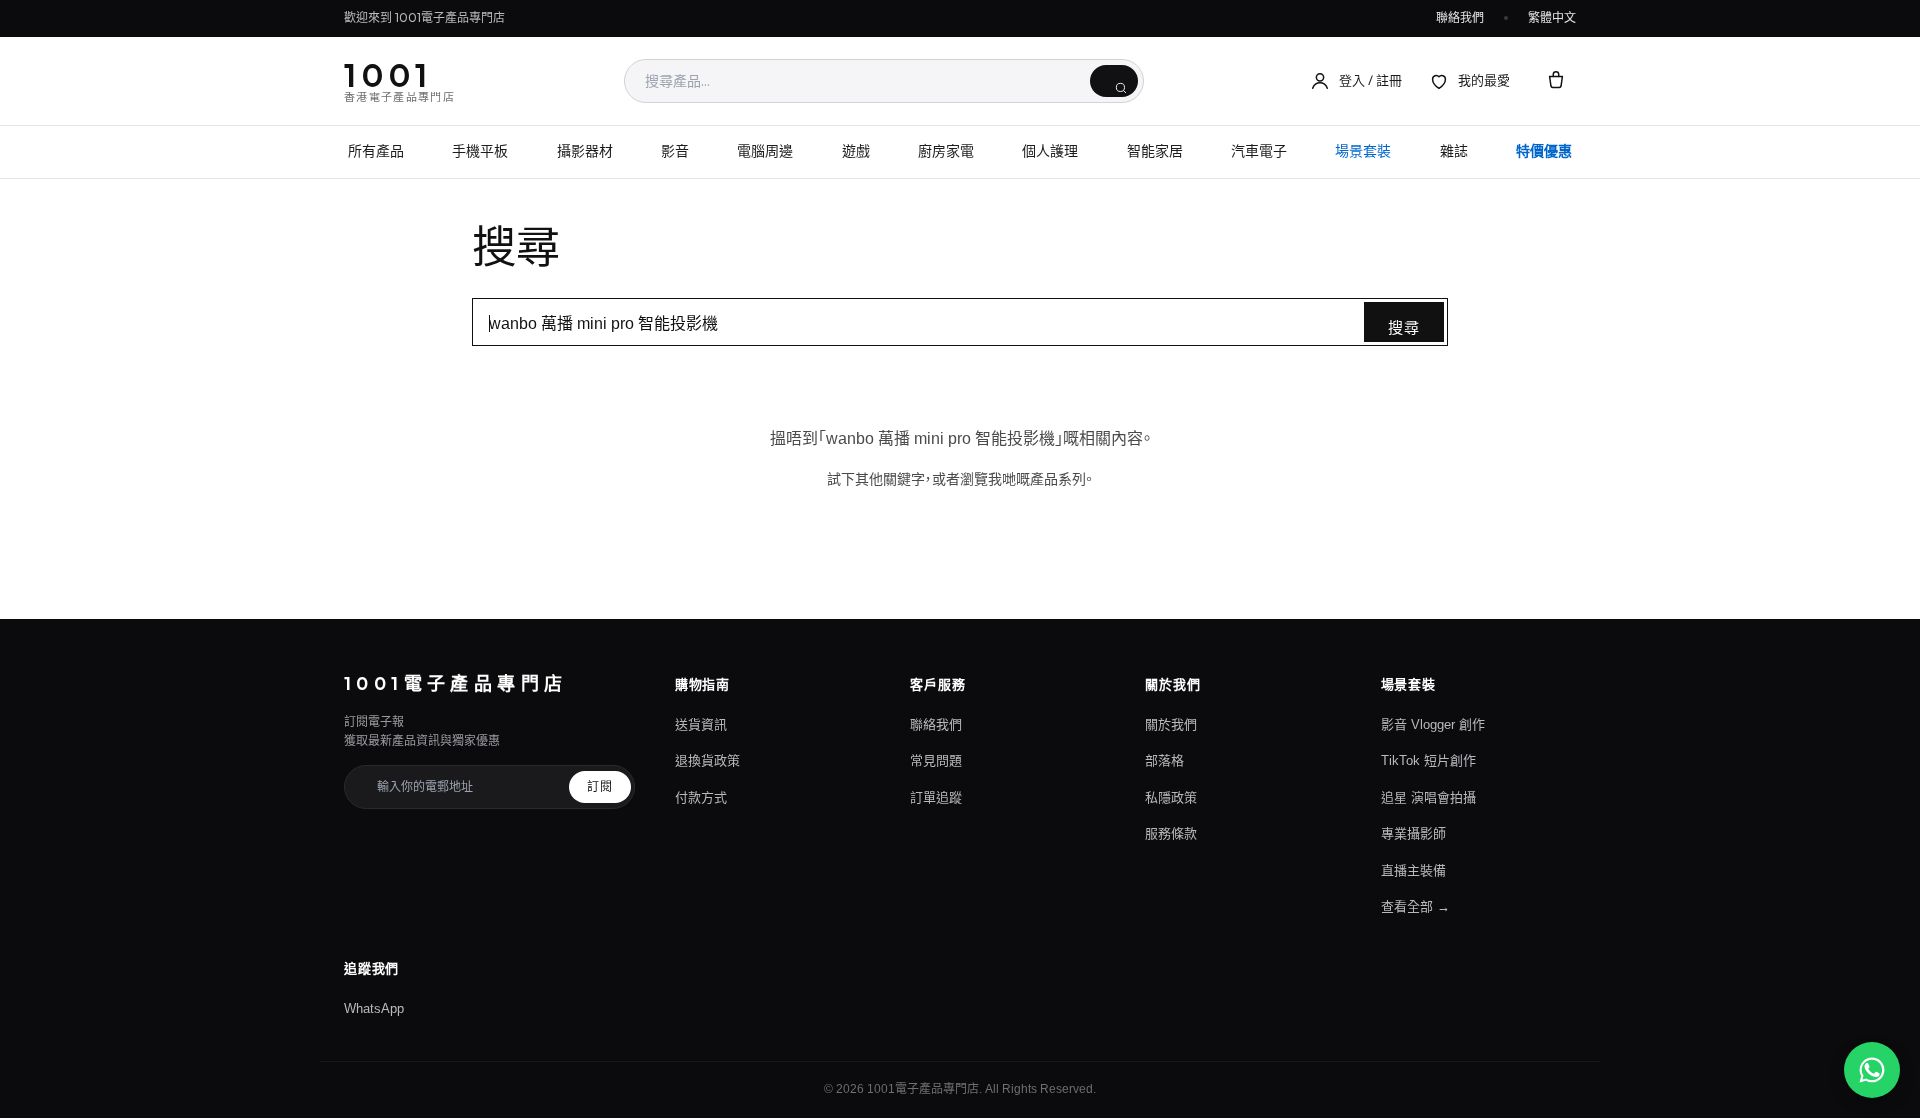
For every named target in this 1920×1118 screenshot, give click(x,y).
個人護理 (1050, 151)
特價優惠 (1544, 151)
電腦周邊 (765, 151)
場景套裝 (1363, 151)
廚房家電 (946, 151)
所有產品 (376, 151)
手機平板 (480, 151)
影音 (675, 151)
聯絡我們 (1460, 17)
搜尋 (1404, 327)
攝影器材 (585, 151)
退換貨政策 (707, 760)
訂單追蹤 (936, 797)
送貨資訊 (701, 724)
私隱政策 (1171, 797)
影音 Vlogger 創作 (1433, 724)
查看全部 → (1415, 906)
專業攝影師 (1413, 833)
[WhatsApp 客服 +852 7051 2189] (1872, 1070)
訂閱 (600, 787)
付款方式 (701, 797)
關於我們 (1171, 724)
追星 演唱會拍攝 (1428, 797)
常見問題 (936, 760)
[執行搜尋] (1114, 81)
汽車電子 (1259, 151)
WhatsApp (374, 1008)
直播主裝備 (1413, 870)
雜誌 (1454, 151)
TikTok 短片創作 (1428, 760)
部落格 (1164, 760)
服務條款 (1171, 833)
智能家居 (1155, 151)
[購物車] (1556, 81)
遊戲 (856, 151)
